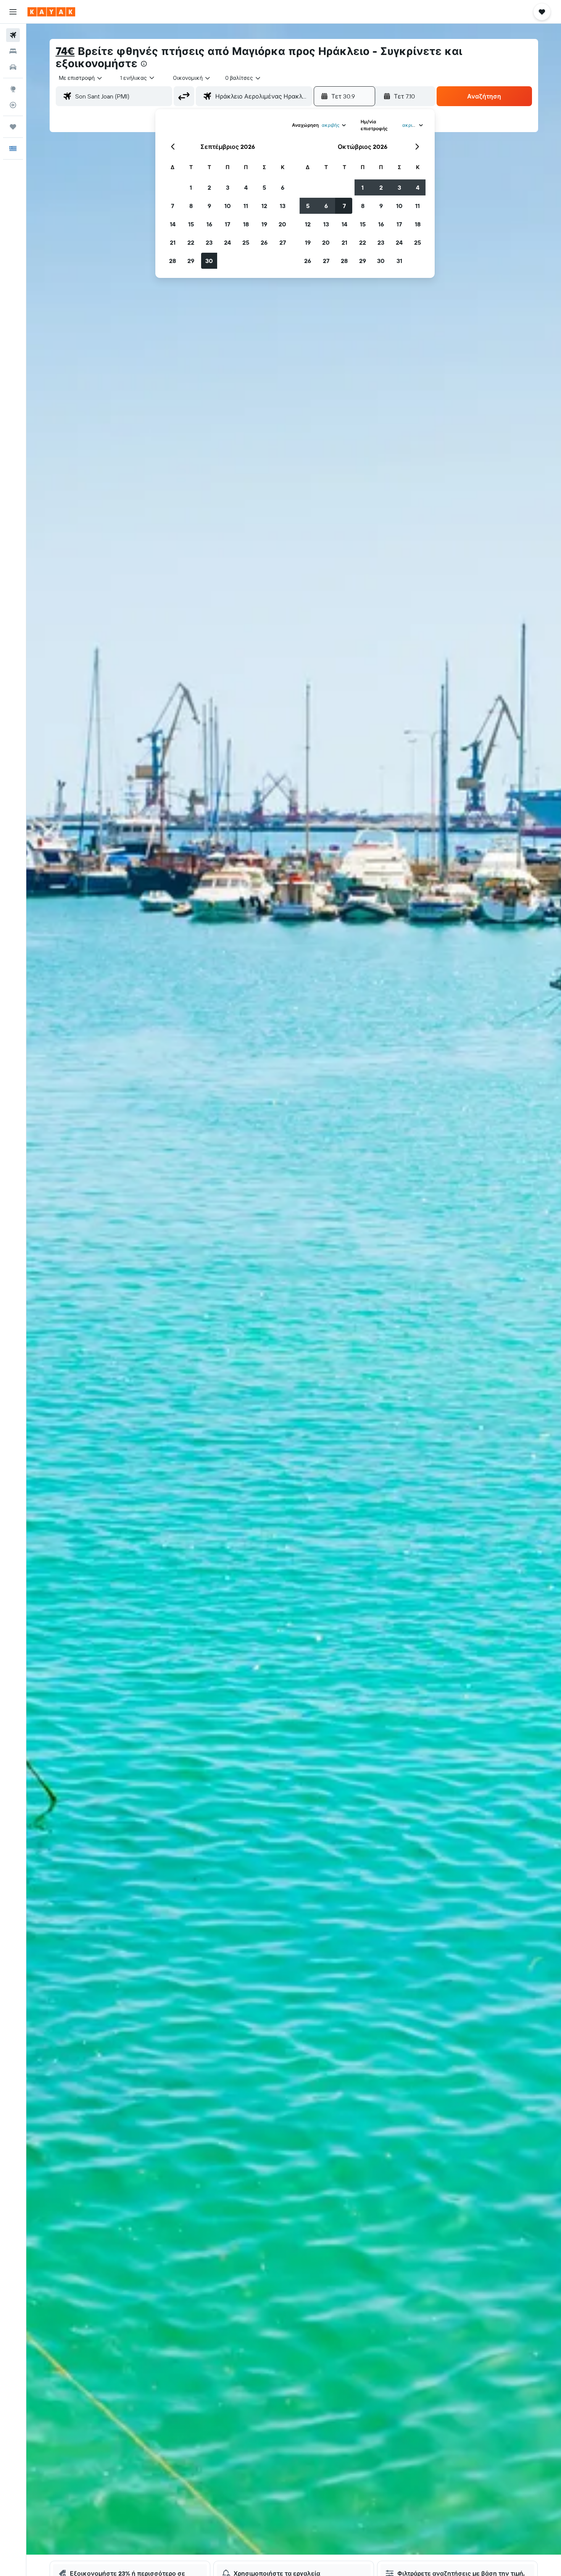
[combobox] (81, 78)
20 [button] (282, 224)
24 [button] (227, 242)
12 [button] (264, 206)
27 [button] (283, 242)
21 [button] (173, 242)
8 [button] (191, 206)
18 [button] (246, 224)
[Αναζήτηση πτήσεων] (13, 35)
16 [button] (209, 224)
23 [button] (209, 242)
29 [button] (191, 261)
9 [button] (209, 206)
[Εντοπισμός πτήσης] (13, 105)
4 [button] (246, 187)
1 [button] (191, 187)
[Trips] (13, 127)
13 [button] (283, 206)
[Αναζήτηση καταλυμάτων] (13, 51)
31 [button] (399, 261)
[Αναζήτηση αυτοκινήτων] (13, 67)
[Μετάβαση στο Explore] (13, 89)
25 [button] (246, 242)
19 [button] (264, 224)
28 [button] (172, 261)
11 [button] (246, 206)
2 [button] (209, 187)
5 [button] (264, 187)
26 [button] (264, 242)
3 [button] (228, 187)
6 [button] (283, 187)
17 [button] (227, 224)
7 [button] (172, 206)
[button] (13, 12)
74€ (65, 51)
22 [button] (191, 242)
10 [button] (228, 206)
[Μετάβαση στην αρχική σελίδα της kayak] (51, 12)
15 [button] (191, 224)
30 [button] (209, 261)
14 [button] (173, 224)
